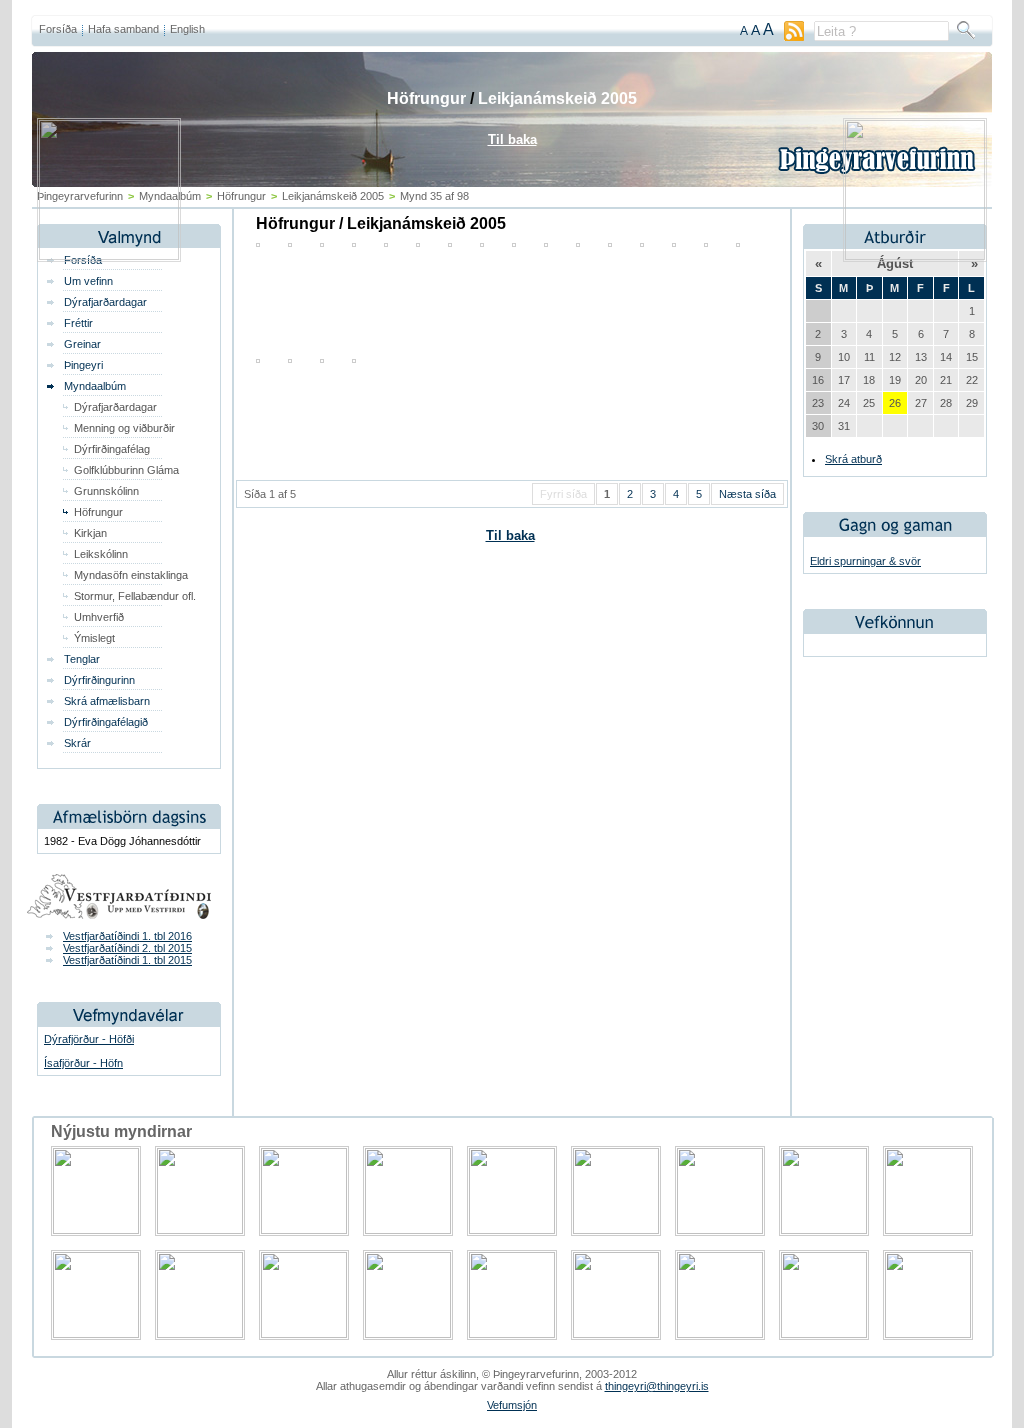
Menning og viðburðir (124, 428)
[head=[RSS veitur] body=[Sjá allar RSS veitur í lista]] (794, 37)
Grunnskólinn (106, 491)
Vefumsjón (512, 1405)
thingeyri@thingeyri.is (657, 1386)
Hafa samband (123, 29)
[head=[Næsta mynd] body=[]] (915, 256)
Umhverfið (99, 617)
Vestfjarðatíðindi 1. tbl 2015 (127, 960)
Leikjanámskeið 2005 (557, 98)
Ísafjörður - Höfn (83, 1063)
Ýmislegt (94, 638)
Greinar (82, 344)
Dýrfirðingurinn (99, 680)
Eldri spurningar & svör (865, 561)
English (187, 29)
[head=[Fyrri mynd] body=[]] (109, 256)
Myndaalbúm (95, 386)
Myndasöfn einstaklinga (131, 575)
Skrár (77, 743)
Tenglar (82, 659)
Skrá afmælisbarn (107, 701)
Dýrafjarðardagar (105, 302)
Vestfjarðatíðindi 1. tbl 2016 (127, 936)
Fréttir (78, 323)
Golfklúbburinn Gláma (126, 470)
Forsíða (58, 29)
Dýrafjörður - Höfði (89, 1039)
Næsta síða (747, 494)
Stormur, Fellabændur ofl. (135, 596)
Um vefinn (88, 281)
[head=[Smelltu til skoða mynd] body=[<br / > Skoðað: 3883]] (354, 359)
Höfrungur (98, 512)
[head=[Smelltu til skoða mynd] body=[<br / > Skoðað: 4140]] (290, 359)
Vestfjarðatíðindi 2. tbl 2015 (127, 948)
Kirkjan (90, 533)
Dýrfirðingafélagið (106, 722)
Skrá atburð (853, 459)
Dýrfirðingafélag (112, 449)
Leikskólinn (101, 554)
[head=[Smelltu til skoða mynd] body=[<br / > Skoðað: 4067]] (258, 359)
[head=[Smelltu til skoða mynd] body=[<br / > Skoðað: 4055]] (322, 359)
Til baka (510, 535)
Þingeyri (83, 365)
